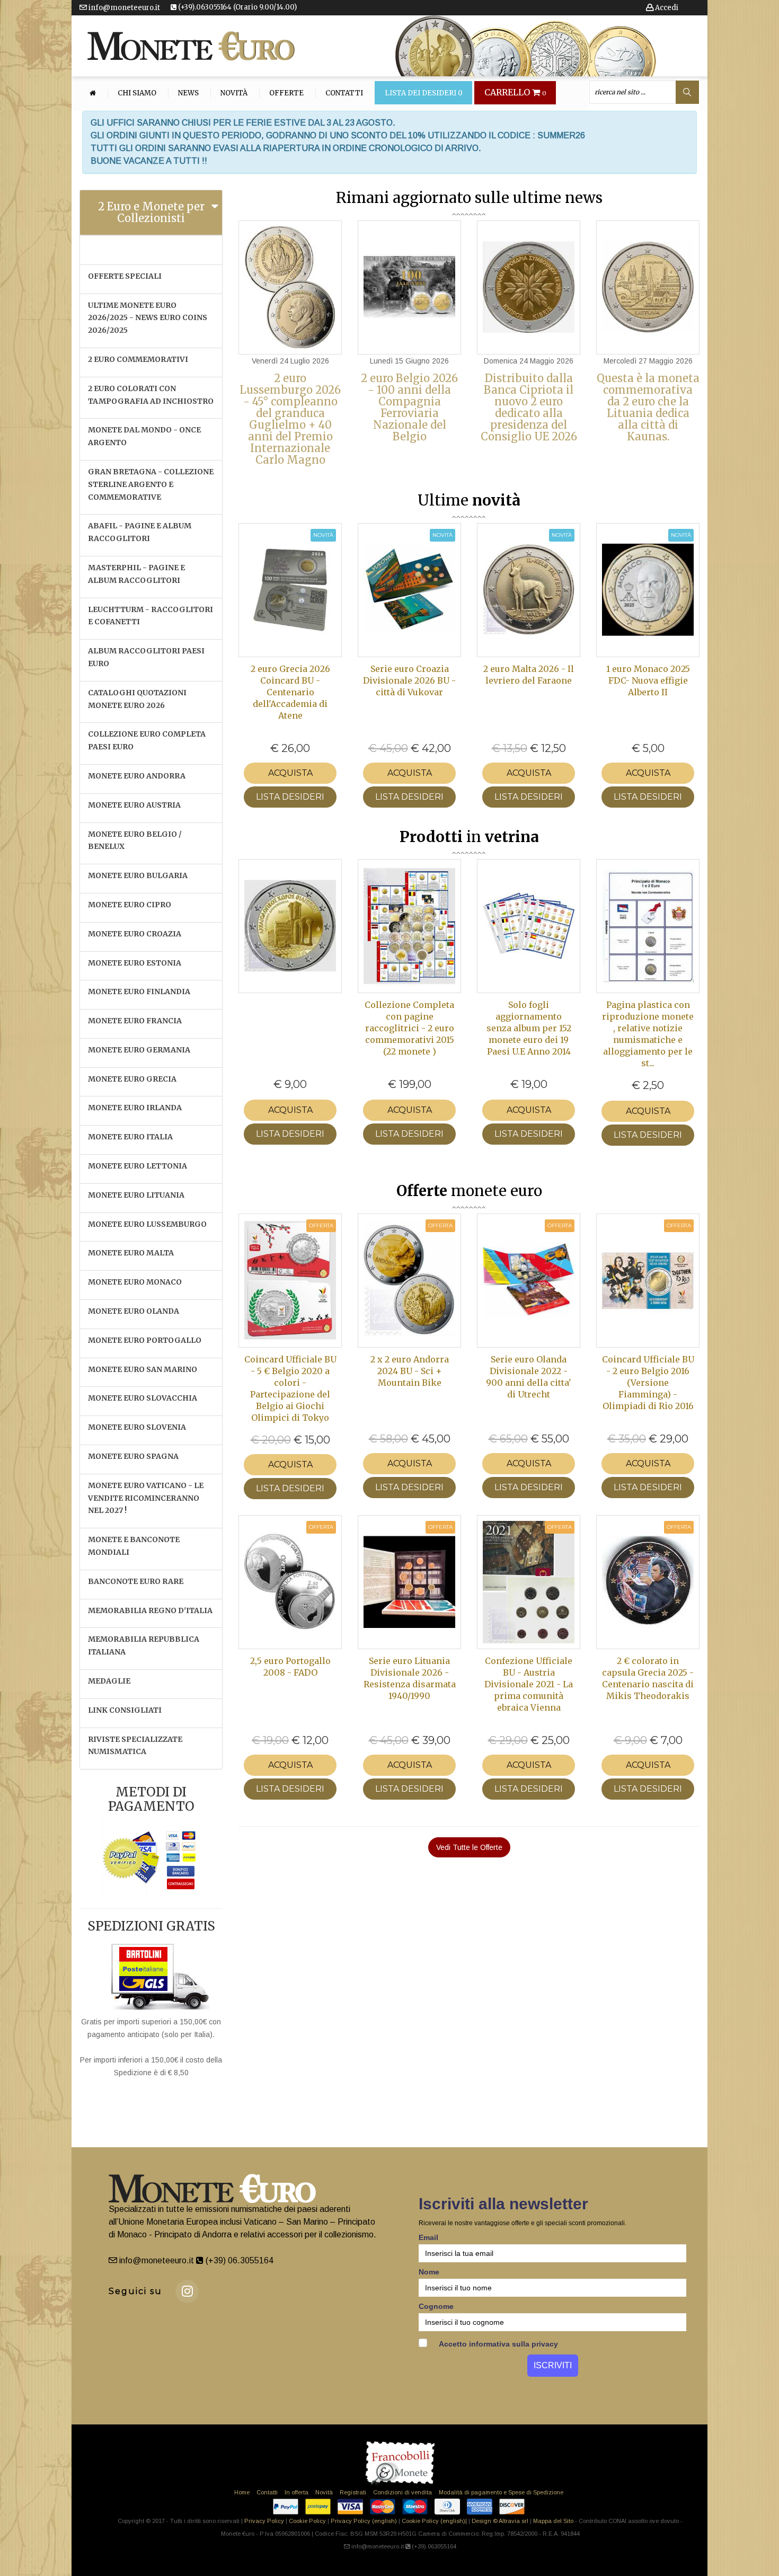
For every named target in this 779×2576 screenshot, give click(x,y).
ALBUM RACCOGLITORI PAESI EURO (146, 657)
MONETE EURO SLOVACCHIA (143, 1398)
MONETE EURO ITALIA (130, 1137)
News (188, 93)
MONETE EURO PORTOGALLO (145, 1340)
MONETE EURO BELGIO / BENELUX (135, 840)
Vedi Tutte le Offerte (469, 1847)
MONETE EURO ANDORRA (137, 776)
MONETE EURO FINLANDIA (139, 992)
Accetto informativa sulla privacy (498, 2344)
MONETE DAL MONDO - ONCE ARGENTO (144, 436)
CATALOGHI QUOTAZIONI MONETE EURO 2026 (137, 699)
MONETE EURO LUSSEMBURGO (147, 1224)
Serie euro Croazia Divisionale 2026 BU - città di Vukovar (409, 680)
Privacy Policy (264, 2521)
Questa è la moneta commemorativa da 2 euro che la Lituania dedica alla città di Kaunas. (648, 407)
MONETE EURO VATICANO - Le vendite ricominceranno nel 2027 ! (146, 1498)
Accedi (666, 8)
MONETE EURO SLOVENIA (137, 1427)
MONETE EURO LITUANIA (136, 1195)
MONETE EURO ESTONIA (135, 963)
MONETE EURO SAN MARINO (143, 1369)
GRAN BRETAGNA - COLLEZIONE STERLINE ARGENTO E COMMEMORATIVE (151, 484)
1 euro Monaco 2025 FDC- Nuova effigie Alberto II (648, 680)
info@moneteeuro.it (123, 8)
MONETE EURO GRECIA (132, 1079)
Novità (234, 93)
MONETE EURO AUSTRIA (134, 805)
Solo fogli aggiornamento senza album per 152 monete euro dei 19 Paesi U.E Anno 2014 (529, 1028)
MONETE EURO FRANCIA (135, 1021)
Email (428, 2237)
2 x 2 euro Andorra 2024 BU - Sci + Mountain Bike (410, 1371)
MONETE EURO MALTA (131, 1253)
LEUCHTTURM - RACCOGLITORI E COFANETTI (151, 616)
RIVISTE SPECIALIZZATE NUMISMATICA (135, 1746)
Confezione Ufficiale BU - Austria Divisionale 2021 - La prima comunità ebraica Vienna (529, 1684)
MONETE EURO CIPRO (130, 905)
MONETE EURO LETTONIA (138, 1166)
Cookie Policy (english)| (434, 2521)
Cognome (436, 2306)
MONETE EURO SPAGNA (133, 1456)
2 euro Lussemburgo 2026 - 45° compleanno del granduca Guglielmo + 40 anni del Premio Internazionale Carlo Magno (290, 419)
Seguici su (135, 2291)
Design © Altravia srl (500, 2521)
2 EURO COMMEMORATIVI (138, 359)
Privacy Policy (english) (364, 2521)
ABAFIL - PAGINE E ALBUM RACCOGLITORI (140, 532)
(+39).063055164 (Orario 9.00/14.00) (237, 7)
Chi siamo (137, 93)
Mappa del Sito (553, 2521)
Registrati (353, 2492)
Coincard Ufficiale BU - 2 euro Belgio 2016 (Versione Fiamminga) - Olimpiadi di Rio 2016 (648, 1383)
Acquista (290, 773)
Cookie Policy (307, 2521)
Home (242, 2492)
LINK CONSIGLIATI (125, 1710)
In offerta (296, 2492)
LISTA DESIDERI (290, 797)
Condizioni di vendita (402, 2492)
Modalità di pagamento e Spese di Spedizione (501, 2492)
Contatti (344, 93)
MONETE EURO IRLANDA (135, 1108)
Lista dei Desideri (424, 93)
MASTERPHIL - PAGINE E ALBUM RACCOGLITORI (136, 574)
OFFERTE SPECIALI (125, 276)
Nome (429, 2272)
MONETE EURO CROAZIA (135, 934)
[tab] (151, 213)
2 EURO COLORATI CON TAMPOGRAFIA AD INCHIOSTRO (151, 395)
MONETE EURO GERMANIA (139, 1050)
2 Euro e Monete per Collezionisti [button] (151, 212)
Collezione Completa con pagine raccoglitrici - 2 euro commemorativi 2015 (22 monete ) (409, 1028)
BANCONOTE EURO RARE (136, 1581)
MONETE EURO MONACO (135, 1282)
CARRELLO (515, 93)
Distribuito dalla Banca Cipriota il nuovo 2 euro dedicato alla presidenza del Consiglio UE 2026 (529, 407)
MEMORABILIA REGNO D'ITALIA (150, 1610)
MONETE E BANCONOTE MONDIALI (134, 1546)
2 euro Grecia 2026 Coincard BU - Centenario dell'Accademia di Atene (290, 692)
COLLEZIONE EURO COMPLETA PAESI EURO (147, 740)
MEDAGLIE (109, 1681)
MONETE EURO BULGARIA (138, 875)
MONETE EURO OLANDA (134, 1311)
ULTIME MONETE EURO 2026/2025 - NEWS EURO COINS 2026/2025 (148, 318)
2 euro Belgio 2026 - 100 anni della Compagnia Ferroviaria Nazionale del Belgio (409, 407)
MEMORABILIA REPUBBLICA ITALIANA (144, 1645)
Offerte (286, 93)
